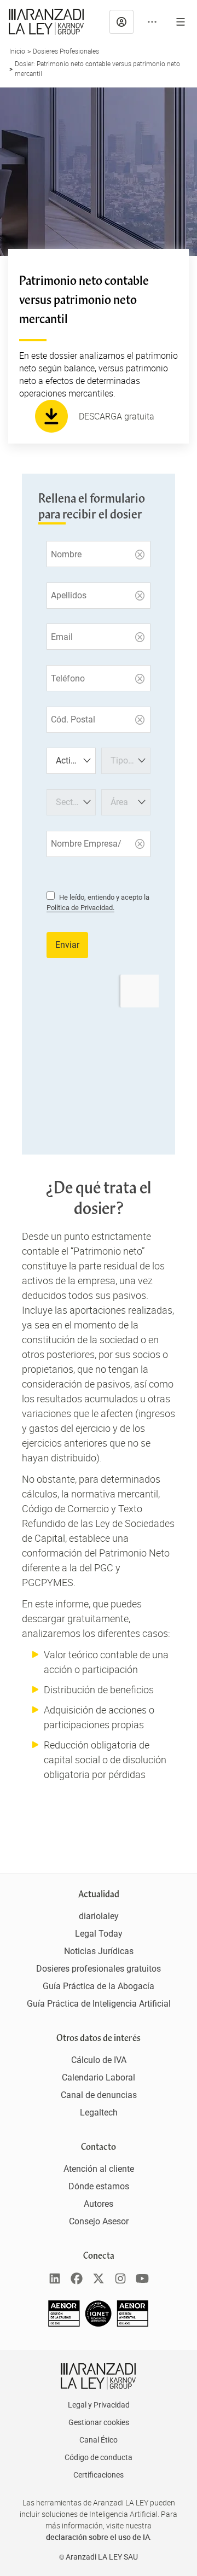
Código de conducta (99, 2457)
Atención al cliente (99, 2169)
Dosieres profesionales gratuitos (99, 1969)
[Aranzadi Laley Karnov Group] (46, 22)
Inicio (17, 51)
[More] (152, 22)
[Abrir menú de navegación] (181, 22)
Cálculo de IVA (99, 2060)
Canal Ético (99, 2440)
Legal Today (99, 1934)
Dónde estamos (99, 2186)
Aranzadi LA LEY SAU (102, 2557)
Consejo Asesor (99, 2221)
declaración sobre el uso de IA (98, 2537)
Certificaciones (99, 2475)
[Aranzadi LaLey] (98, 2376)
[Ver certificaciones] (99, 2324)
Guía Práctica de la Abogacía (99, 1986)
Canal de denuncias (99, 2095)
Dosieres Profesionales (66, 51)
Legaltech (99, 2112)
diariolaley (99, 1916)
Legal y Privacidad (99, 2405)
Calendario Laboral (99, 2077)
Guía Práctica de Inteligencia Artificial (99, 2004)
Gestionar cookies (99, 2422)
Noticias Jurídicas (99, 1951)
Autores (99, 2204)
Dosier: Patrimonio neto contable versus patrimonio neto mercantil (97, 68)
